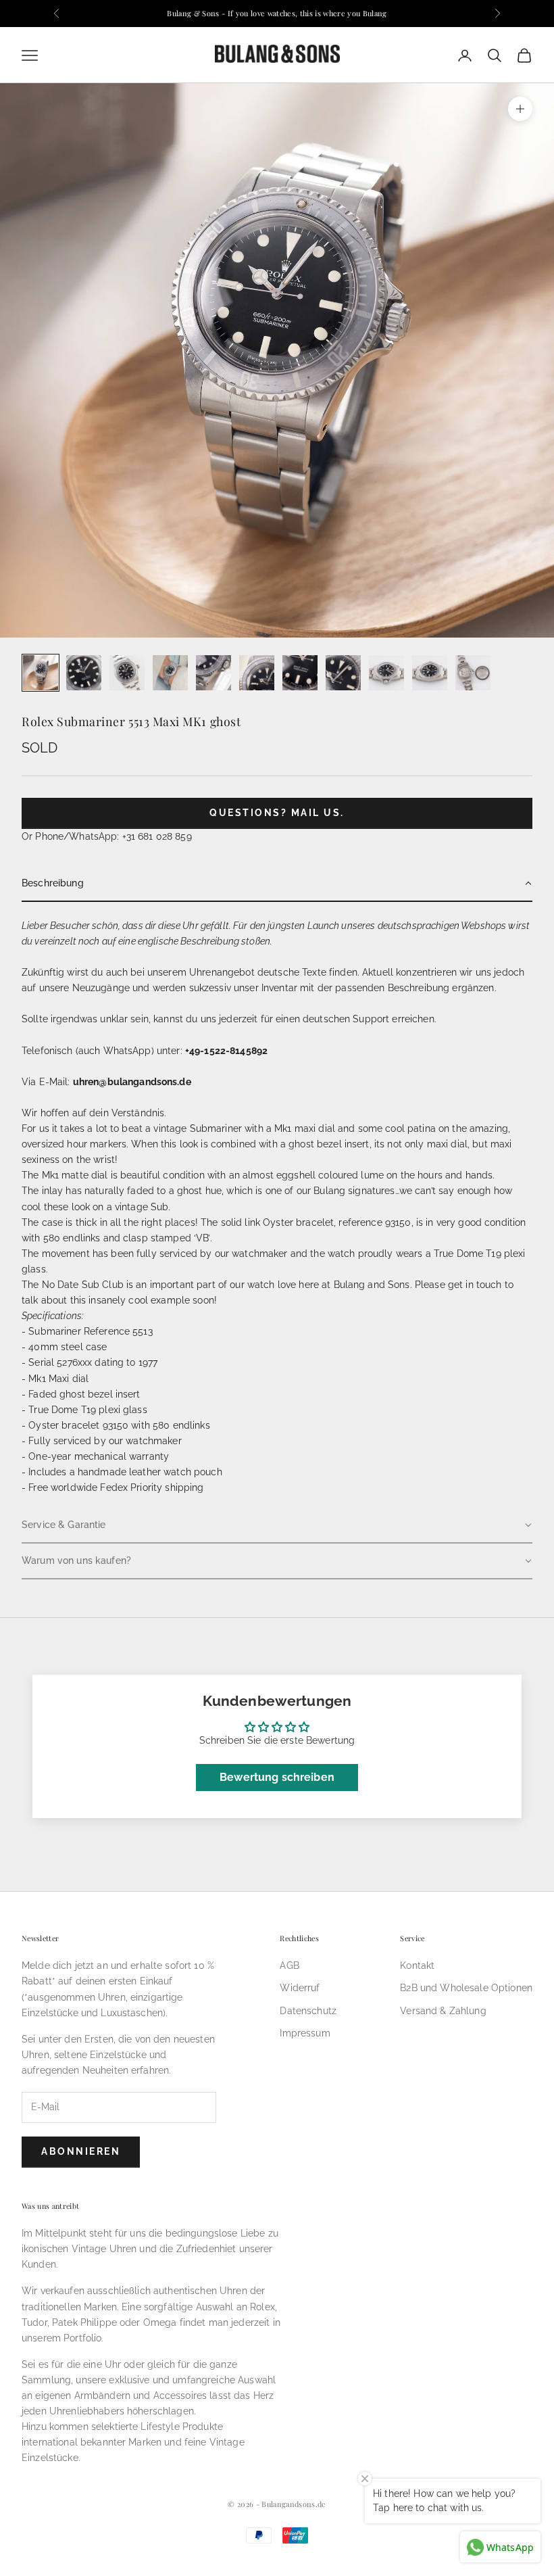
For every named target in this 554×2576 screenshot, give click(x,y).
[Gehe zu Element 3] (127, 673)
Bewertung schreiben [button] (277, 1777)
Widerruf (300, 1988)
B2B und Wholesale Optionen (466, 1988)
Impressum (305, 2033)
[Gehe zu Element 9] (386, 673)
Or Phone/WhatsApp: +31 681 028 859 (107, 836)
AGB (289, 1965)
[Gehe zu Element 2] (84, 673)
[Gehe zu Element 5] (213, 673)
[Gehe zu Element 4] (170, 673)
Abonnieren (81, 2151)
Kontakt (417, 1965)
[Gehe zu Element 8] (343, 673)
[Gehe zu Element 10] (430, 673)
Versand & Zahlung (443, 2011)
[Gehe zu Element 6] (257, 673)
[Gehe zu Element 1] (41, 673)
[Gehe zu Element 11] (473, 673)
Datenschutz (308, 2011)
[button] (277, 884)
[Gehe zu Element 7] (300, 673)
